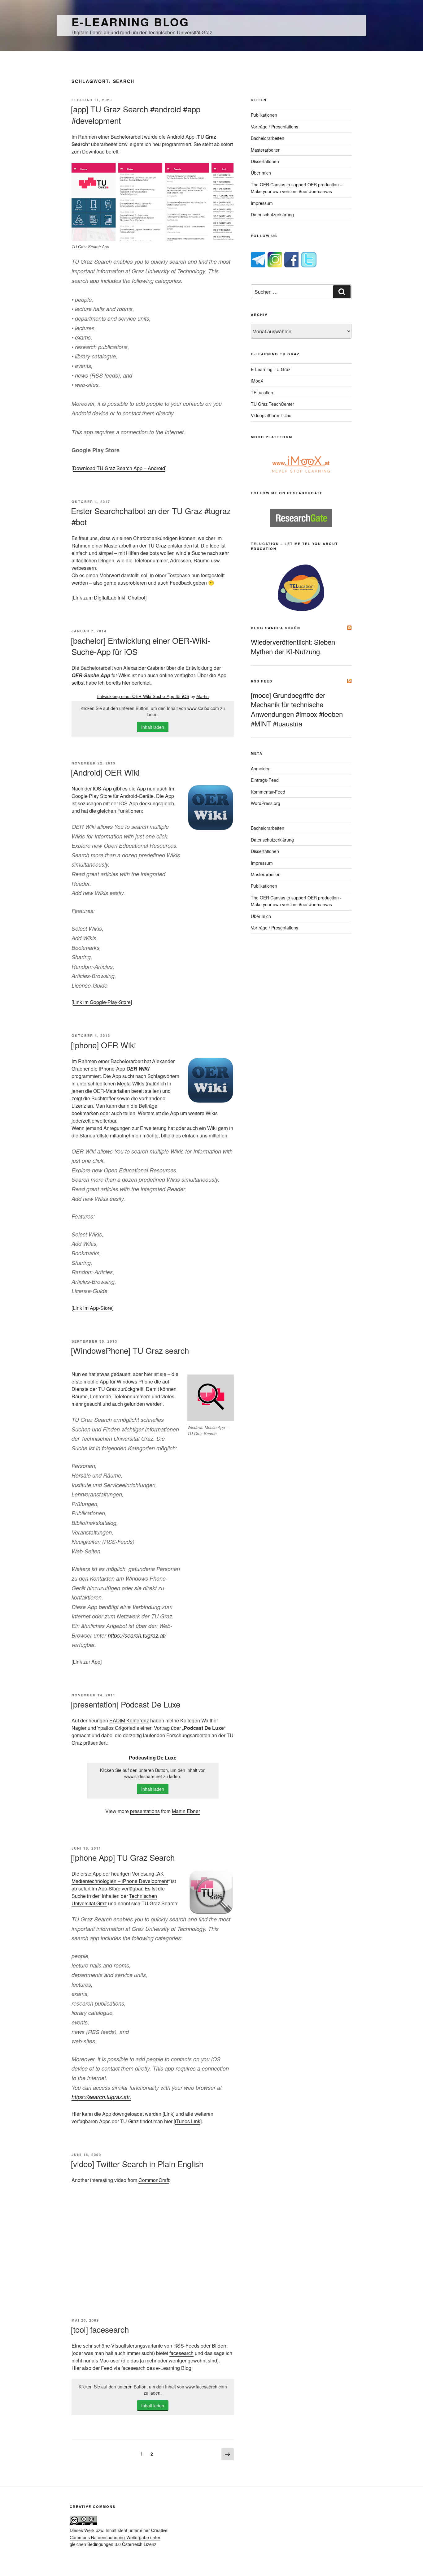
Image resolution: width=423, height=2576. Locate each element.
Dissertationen (265, 161)
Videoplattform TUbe (271, 415)
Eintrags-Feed (265, 780)
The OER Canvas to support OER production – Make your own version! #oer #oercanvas (297, 188)
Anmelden (261, 768)
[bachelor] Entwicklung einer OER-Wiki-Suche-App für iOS (141, 646)
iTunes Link (188, 2121)
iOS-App (102, 788)
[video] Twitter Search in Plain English (137, 2164)
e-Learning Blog (130, 22)
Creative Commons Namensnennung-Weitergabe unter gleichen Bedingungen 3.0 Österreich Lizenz (119, 2537)
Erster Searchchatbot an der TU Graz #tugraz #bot (151, 516)
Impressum (262, 203)
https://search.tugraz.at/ (137, 1635)
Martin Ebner (186, 1811)
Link (168, 2114)
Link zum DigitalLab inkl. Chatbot (109, 597)
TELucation (262, 392)
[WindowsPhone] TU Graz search (130, 1350)
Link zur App (87, 1662)
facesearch (181, 2353)
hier (126, 683)
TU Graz (157, 546)
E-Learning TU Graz (271, 369)
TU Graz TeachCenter (273, 404)
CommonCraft (154, 2180)
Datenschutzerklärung (272, 214)
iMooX (257, 381)
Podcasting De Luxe (153, 1758)
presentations (145, 1811)
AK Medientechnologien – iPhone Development (120, 1877)
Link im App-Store (92, 1308)
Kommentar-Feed (268, 792)
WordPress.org (266, 803)
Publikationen (264, 115)
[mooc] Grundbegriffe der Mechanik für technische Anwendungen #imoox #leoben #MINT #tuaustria (297, 709)
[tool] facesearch (100, 2329)
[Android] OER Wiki (105, 772)
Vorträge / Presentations (275, 127)
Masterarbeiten (266, 150)
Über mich (261, 173)
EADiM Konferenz (129, 1720)
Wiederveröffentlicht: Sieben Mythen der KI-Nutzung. (293, 647)
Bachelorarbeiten (268, 138)
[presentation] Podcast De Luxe (126, 1704)
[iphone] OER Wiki (103, 1045)
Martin (203, 696)
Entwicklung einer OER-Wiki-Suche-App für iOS (143, 696)
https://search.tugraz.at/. (101, 2097)
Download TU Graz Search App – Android (119, 468)
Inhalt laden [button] (153, 727)
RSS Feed (262, 681)
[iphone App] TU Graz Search (123, 1857)
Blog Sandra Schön (276, 628)
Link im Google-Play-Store (102, 1002)
